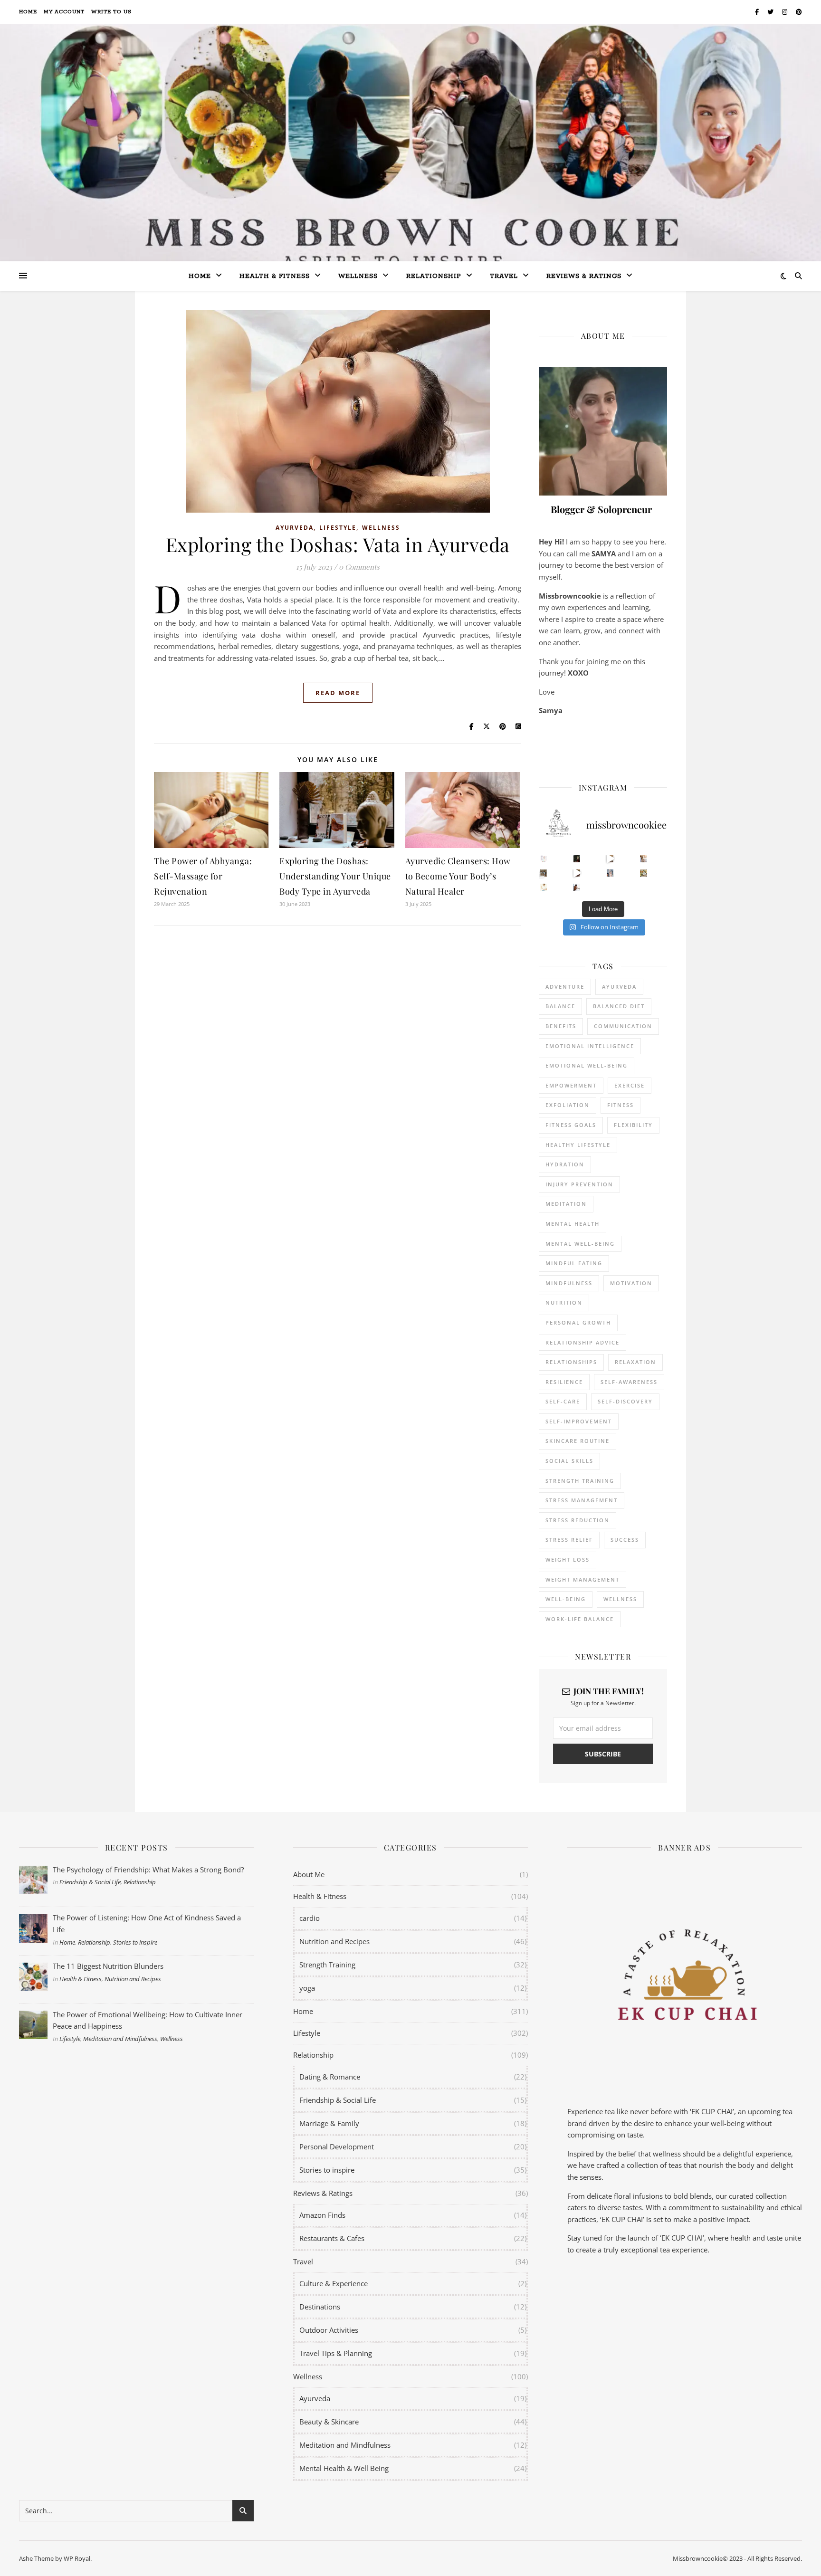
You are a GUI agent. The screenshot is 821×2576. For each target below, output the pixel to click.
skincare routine (578, 1441)
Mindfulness (569, 1283)
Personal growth (578, 1322)
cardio (310, 1918)
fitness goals (571, 1125)
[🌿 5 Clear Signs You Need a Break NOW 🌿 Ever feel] (577, 887)
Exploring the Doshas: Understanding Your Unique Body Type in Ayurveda (335, 876)
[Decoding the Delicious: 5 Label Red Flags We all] (544, 859)
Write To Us (111, 12)
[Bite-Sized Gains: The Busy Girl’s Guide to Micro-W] (610, 873)
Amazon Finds (322, 2215)
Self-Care (563, 1401)
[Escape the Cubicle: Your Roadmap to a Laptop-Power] (644, 859)
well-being (566, 1599)
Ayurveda (295, 528)
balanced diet (619, 1006)
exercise (630, 1085)
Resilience (564, 1382)
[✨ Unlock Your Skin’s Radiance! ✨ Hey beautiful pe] (644, 873)
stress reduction (578, 1520)
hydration (565, 1164)
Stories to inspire (135, 1942)
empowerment (571, 1085)
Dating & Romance (330, 2077)
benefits (561, 1026)
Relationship (434, 276)
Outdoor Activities (329, 2330)
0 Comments (359, 567)
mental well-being (580, 1244)
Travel (504, 276)
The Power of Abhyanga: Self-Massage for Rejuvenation (203, 876)
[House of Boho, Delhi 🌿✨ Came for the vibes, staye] (610, 859)
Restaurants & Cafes (332, 2238)
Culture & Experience (334, 2283)
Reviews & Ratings (584, 276)
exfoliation (568, 1105)
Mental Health (573, 1224)
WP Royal (77, 2558)
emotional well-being (587, 1065)
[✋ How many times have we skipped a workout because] (544, 873)
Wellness (358, 276)
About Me (309, 1874)
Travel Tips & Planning (336, 2353)
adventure (565, 987)
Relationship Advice (582, 1342)
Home (28, 12)
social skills (569, 1461)
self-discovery (625, 1401)
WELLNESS (620, 1599)
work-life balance (580, 1619)
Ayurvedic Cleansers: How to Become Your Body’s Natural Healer (458, 876)
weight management (582, 1579)
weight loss (568, 1560)
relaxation (635, 1362)
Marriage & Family (329, 2123)
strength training (580, 1481)
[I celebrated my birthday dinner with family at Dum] (577, 873)
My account (64, 12)
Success (625, 1540)
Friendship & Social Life (90, 1882)
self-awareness (629, 1382)
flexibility (633, 1125)
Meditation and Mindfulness (120, 2039)
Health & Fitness (81, 1979)
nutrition (564, 1302)
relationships (571, 1362)
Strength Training (327, 1965)
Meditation (566, 1204)
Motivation (631, 1283)
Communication (623, 1026)
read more (338, 693)
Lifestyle (338, 528)
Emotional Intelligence (590, 1046)
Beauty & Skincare (329, 2422)
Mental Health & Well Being (344, 2468)
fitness (621, 1105)
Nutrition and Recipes (133, 1979)
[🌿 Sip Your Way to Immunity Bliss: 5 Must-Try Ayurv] (577, 859)
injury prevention (579, 1184)
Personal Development (337, 2147)
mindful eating (574, 1263)
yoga (307, 1988)
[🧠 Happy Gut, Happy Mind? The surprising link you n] (544, 887)
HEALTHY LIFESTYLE (578, 1145)
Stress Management (582, 1500)
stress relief (569, 1540)
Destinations (320, 2307)
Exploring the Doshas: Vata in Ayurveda (338, 544)
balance (560, 1006)
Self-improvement (579, 1421)
